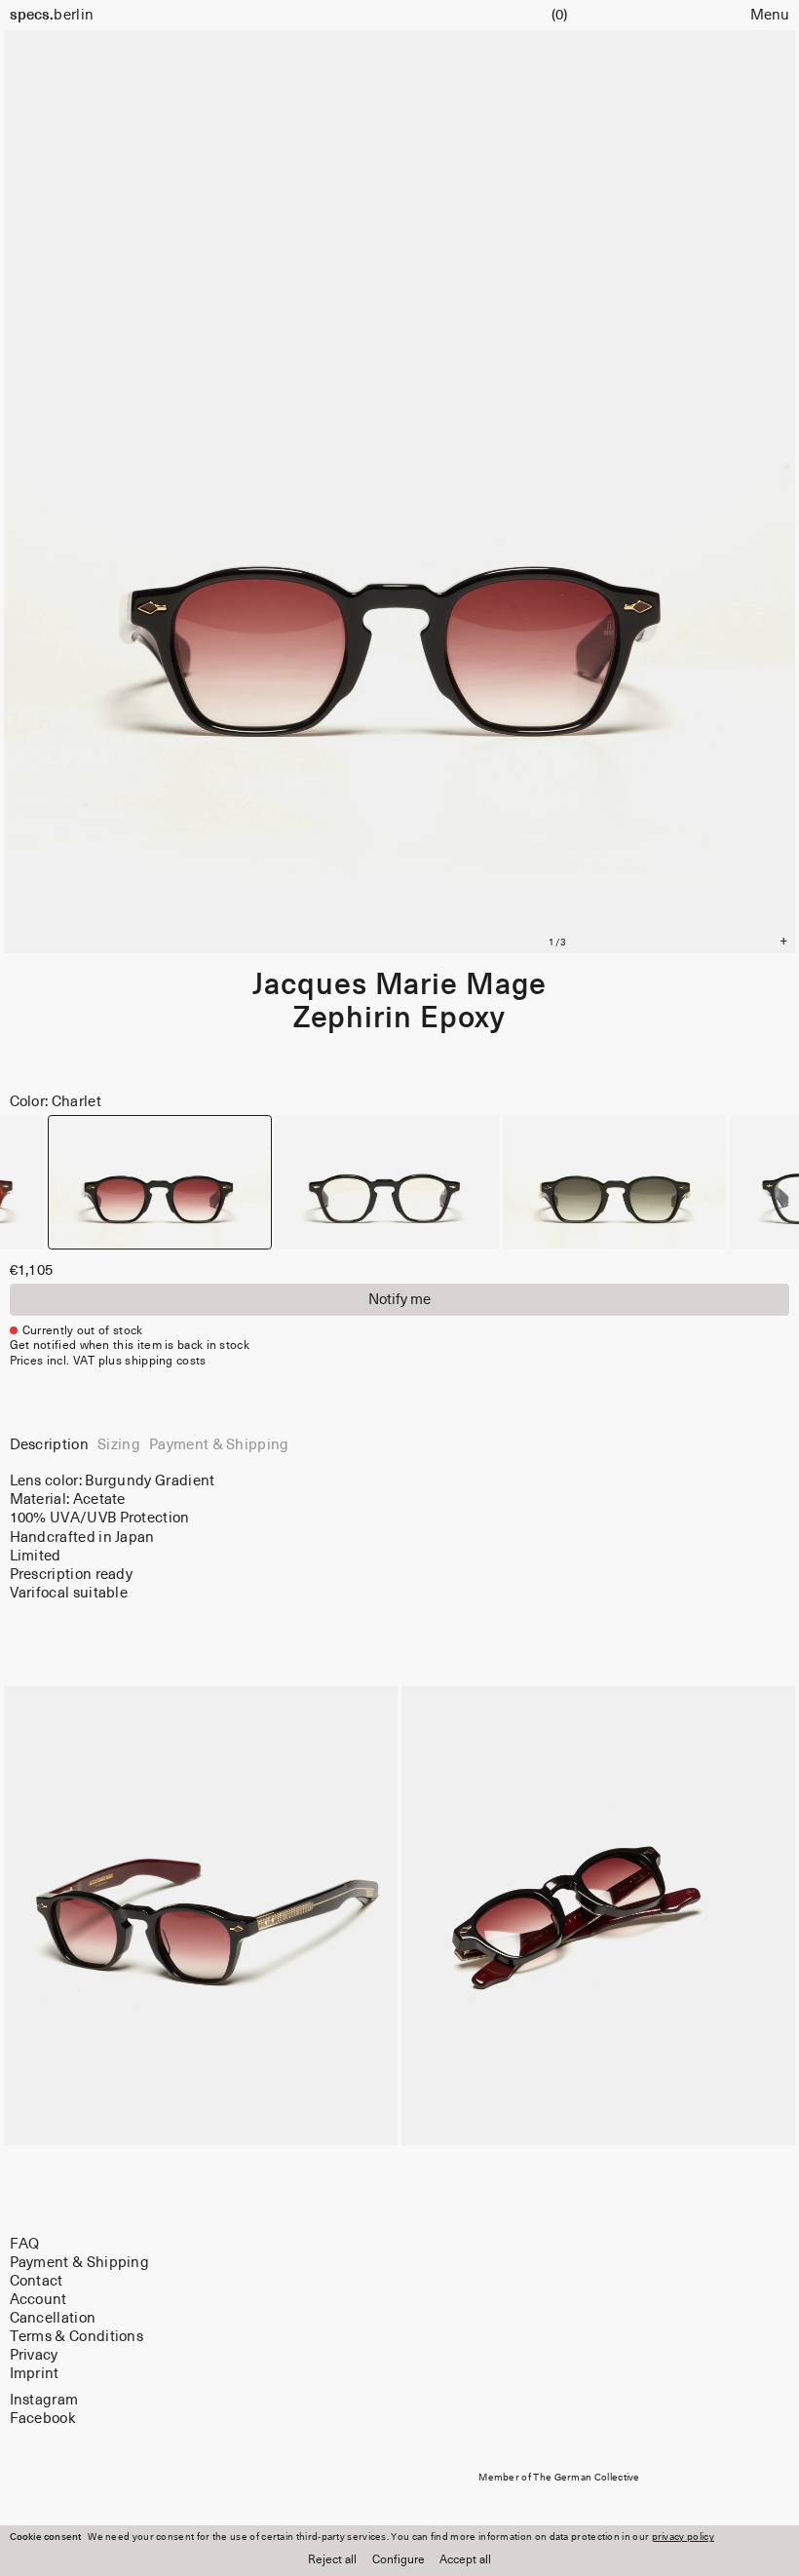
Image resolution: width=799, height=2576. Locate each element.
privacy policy (683, 2537)
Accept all (465, 2560)
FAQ (25, 2244)
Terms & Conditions (77, 2338)
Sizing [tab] (119, 1445)
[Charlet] (160, 1182)
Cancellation (53, 2318)
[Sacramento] (615, 1182)
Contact (37, 2281)
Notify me (399, 1300)
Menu (770, 15)
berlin (52, 15)
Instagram (44, 2401)
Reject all (332, 2560)
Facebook (43, 2420)
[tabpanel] (400, 1537)
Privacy (34, 2356)
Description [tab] (49, 1445)
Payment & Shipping (80, 2263)
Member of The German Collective (559, 2478)
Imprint (35, 2375)
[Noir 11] (387, 1182)
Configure (399, 2560)
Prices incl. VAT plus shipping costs (108, 1361)
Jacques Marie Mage (399, 985)
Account (38, 2300)
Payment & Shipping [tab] (219, 1445)
